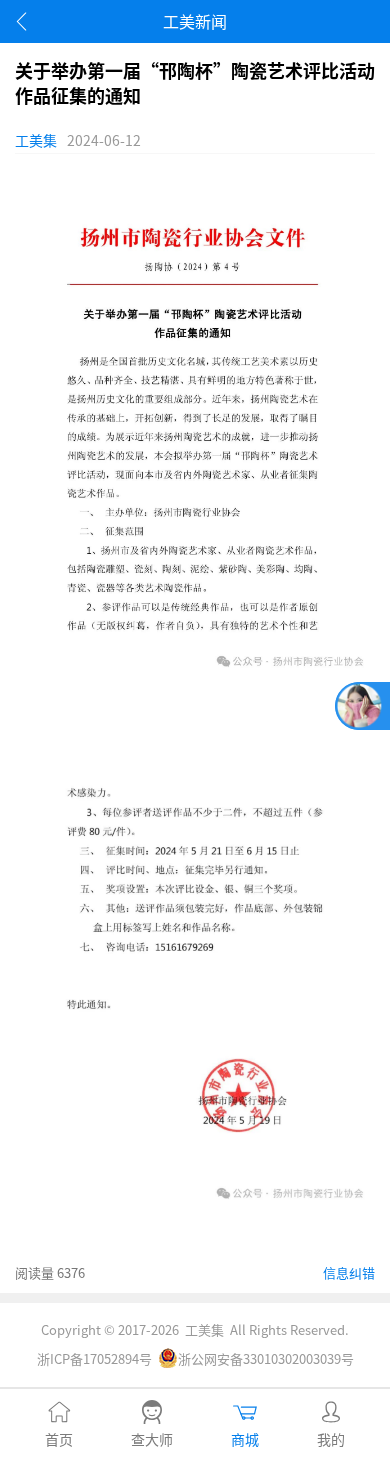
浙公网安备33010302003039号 (266, 1358)
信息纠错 (349, 1272)
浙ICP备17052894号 (94, 1358)
